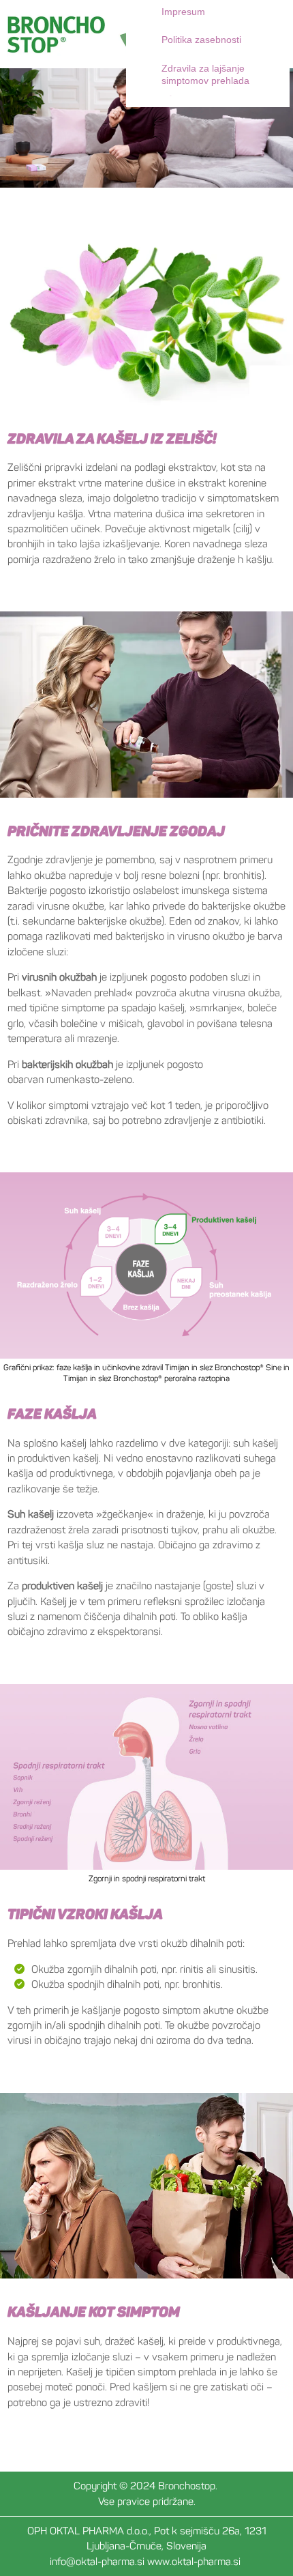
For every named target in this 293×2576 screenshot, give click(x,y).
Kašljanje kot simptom (95, 2312)
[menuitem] (221, 75)
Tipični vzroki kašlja (86, 1914)
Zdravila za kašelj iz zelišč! (113, 438)
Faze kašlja (52, 1414)
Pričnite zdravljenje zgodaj (118, 831)
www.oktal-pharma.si (194, 2561)
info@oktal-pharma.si (97, 2561)
